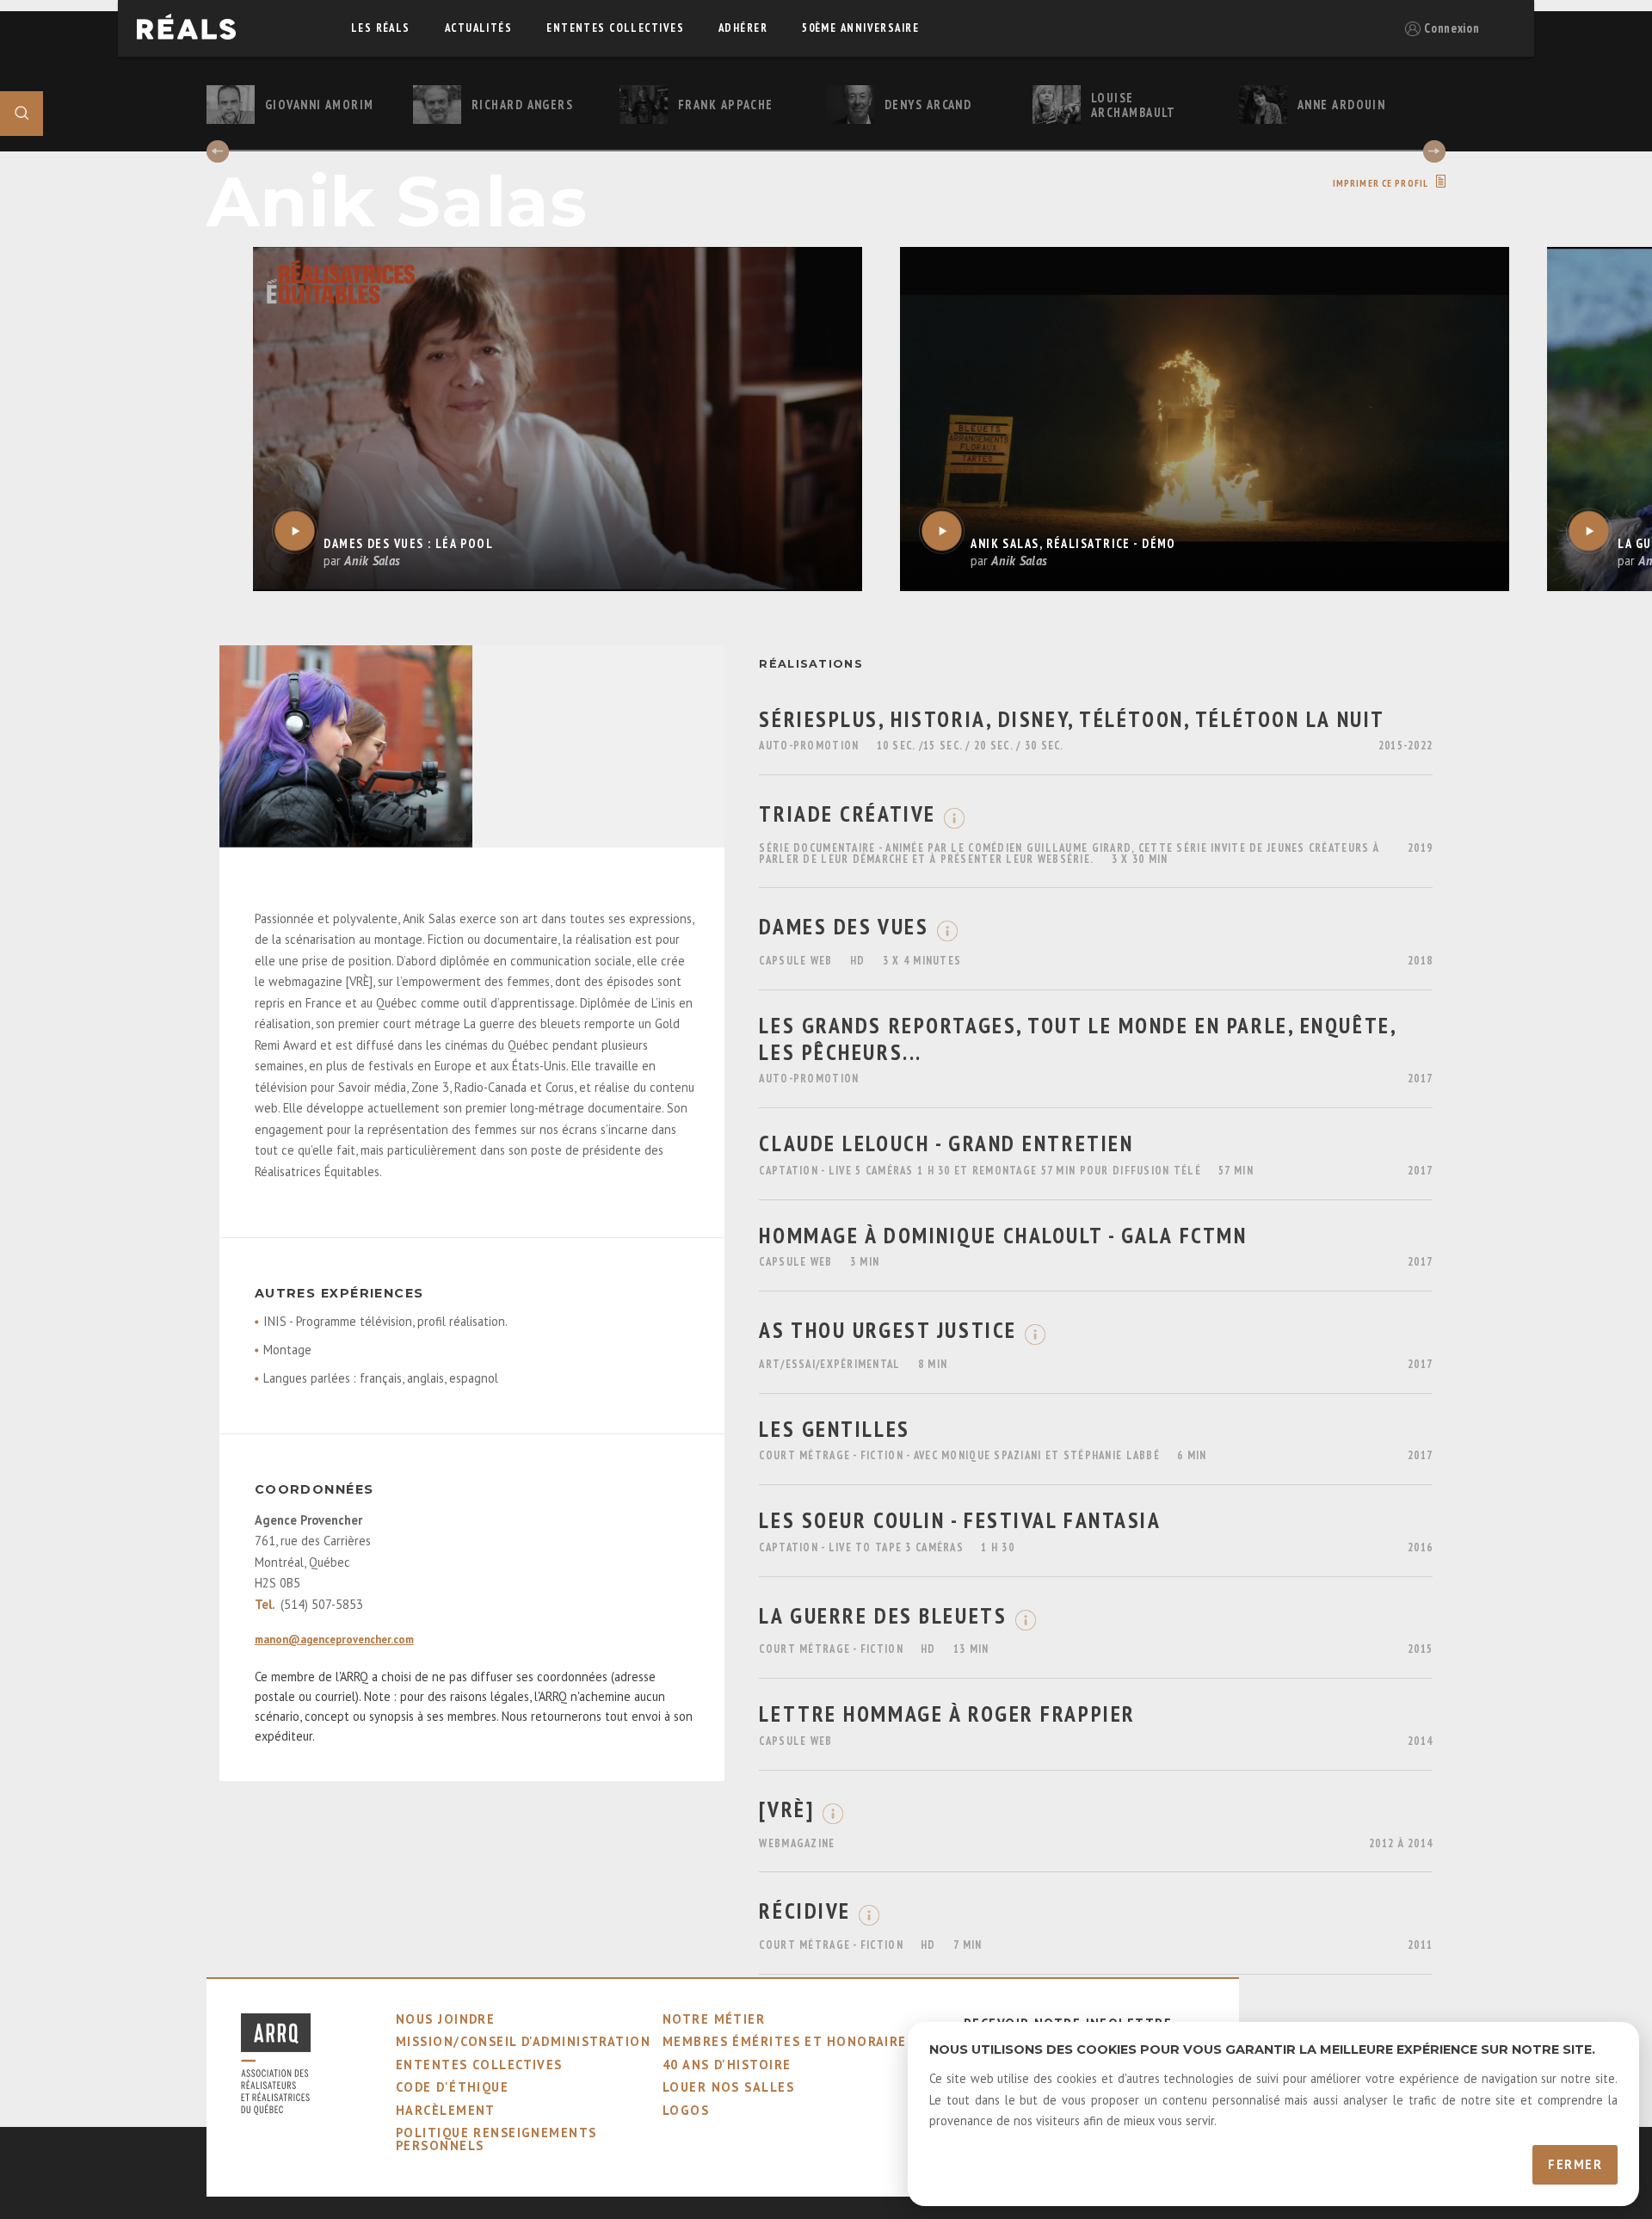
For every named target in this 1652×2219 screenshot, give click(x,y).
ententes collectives (615, 28)
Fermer (1575, 2164)
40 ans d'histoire (727, 2065)
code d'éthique (452, 2087)
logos (686, 2110)
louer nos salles (728, 2087)
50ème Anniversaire (860, 28)
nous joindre (445, 2019)
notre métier (714, 2019)
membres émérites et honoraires (789, 2041)
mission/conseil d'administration (523, 2041)
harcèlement (446, 2110)
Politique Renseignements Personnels (496, 2139)
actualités (478, 28)
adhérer (743, 28)
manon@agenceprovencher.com (334, 1640)
